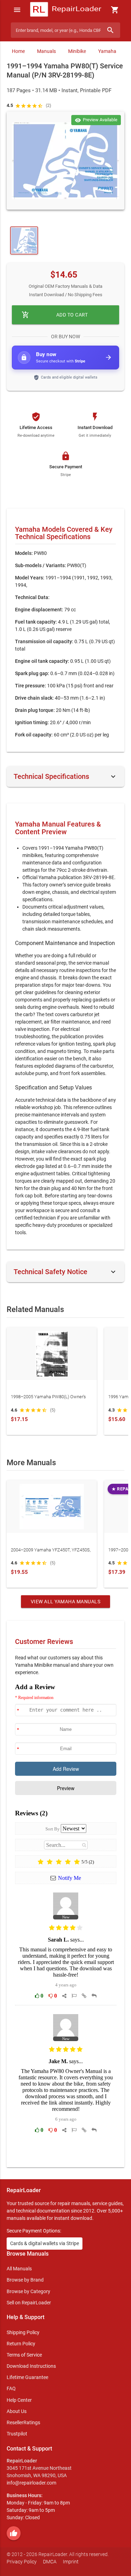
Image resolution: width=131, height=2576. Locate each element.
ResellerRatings (23, 2422)
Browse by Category (28, 2291)
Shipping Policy (23, 2332)
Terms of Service (24, 2355)
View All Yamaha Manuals (66, 1602)
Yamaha (107, 51)
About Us (17, 2411)
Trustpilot (17, 2434)
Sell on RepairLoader (29, 2303)
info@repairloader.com (31, 2483)
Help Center (19, 2400)
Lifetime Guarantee (27, 2377)
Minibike (77, 51)
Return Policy (21, 2344)
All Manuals (19, 2269)
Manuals (46, 51)
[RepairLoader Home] (65, 10)
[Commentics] (66, 1920)
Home (18, 51)
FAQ (11, 2388)
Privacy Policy (22, 2562)
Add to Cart (55, 315)
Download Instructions (31, 2366)
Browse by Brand (25, 2280)
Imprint (71, 2562)
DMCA (50, 2562)
